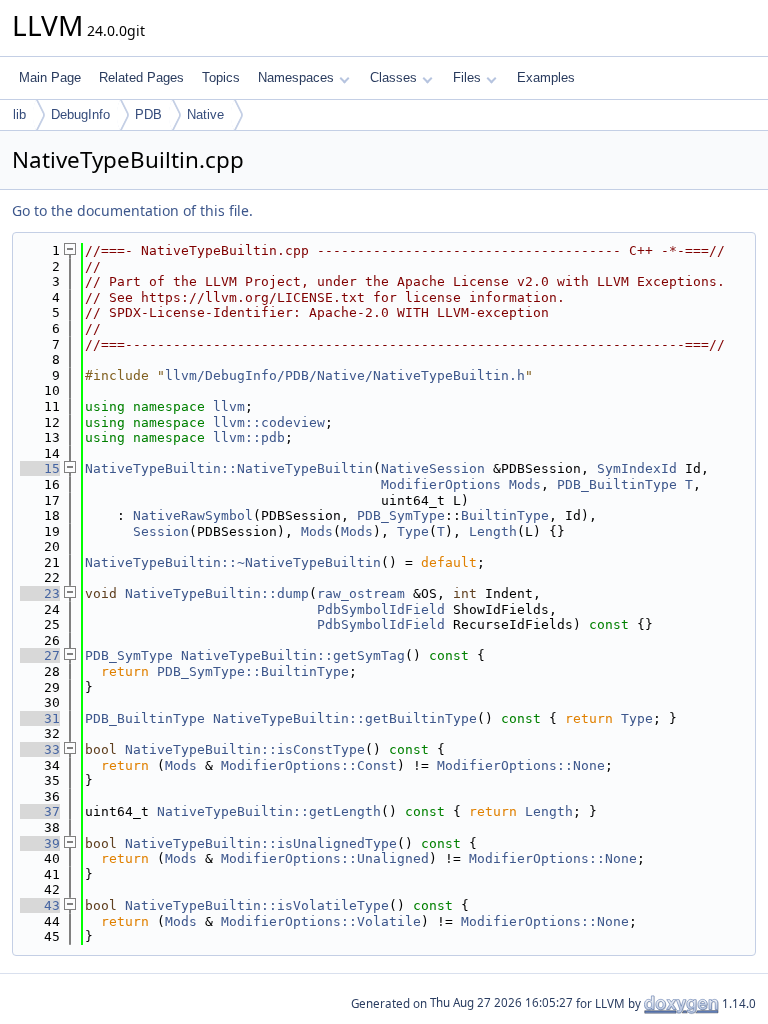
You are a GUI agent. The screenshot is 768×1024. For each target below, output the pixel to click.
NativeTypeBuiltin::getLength (269, 811)
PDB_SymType (401, 515)
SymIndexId (637, 468)
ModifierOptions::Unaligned (325, 858)
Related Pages (141, 77)
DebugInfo (80, 114)
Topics (221, 77)
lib (19, 114)
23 (40, 593)
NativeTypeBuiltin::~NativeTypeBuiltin (233, 562)
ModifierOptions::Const (309, 765)
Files (467, 77)
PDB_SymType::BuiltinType (253, 671)
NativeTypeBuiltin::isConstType (245, 749)
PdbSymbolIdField (381, 609)
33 (40, 749)
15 (40, 468)
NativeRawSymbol (193, 515)
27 (40, 655)
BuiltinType (505, 515)
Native (205, 114)
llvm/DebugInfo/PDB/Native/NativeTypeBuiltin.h (345, 375)
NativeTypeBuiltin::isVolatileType (257, 905)
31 (40, 718)
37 (40, 811)
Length (493, 531)
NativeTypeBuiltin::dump (217, 593)
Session (161, 531)
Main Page (50, 77)
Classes (393, 77)
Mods (525, 484)
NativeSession (433, 468)
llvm (229, 406)
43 (40, 905)
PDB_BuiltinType (617, 484)
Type (413, 531)
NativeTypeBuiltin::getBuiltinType (345, 718)
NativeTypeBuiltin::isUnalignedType (261, 843)
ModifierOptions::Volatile (321, 921)
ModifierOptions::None (521, 765)
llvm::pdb (249, 437)
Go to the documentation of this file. (132, 210)
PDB (148, 114)
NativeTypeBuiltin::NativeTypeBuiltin (229, 468)
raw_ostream (361, 593)
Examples (546, 77)
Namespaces (296, 77)
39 (40, 843)
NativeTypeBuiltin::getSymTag (293, 655)
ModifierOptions (441, 484)
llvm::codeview (269, 422)
